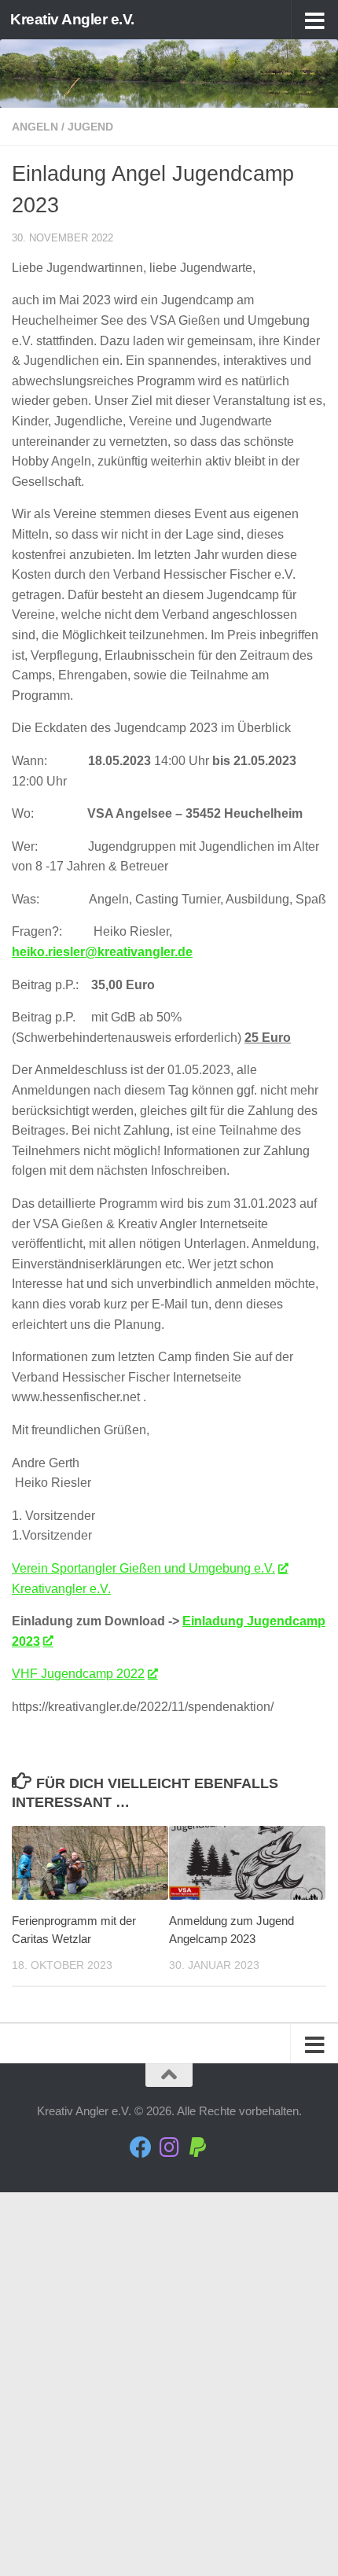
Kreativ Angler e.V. (72, 19)
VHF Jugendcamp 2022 (78, 1674)
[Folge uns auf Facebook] (141, 2147)
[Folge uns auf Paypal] (197, 2147)
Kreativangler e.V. (61, 1589)
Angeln (35, 127)
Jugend (90, 127)
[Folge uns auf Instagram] (169, 2147)
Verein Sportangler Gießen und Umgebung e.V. (143, 1568)
